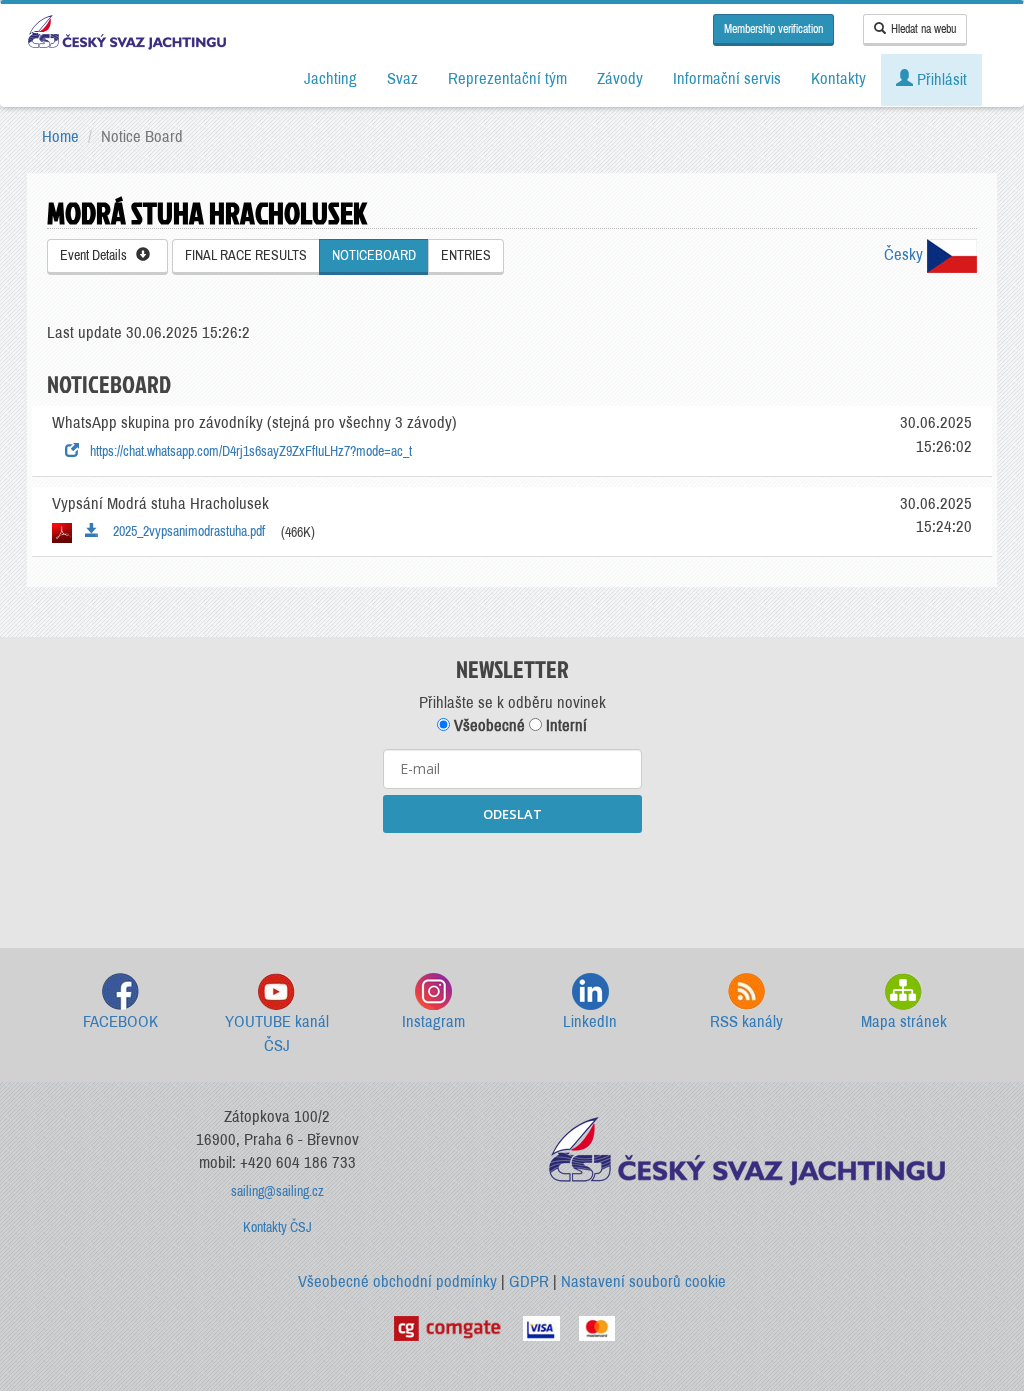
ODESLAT (512, 814)
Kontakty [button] (838, 78)
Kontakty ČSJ (277, 1227)
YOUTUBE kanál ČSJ (277, 1033)
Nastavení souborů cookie (643, 1281)
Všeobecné (487, 725)
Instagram (433, 1021)
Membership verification (773, 29)
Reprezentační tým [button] (507, 78)
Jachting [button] (330, 78)
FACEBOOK (120, 1021)
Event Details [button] (98, 255)
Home (60, 136)
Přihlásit (940, 79)
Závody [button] (620, 78)
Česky (905, 254)
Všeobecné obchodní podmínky (397, 1281)
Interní (564, 725)
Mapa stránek (904, 1021)
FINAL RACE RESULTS (246, 255)
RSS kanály (746, 1021)
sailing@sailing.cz (277, 1191)
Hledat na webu (923, 29)
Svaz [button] (402, 78)
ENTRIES (466, 255)
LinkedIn (590, 1021)
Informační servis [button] (727, 78)
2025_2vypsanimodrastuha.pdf (184, 531)
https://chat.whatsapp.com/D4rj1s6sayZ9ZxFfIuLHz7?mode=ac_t (248, 451)
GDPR (529, 1281)
